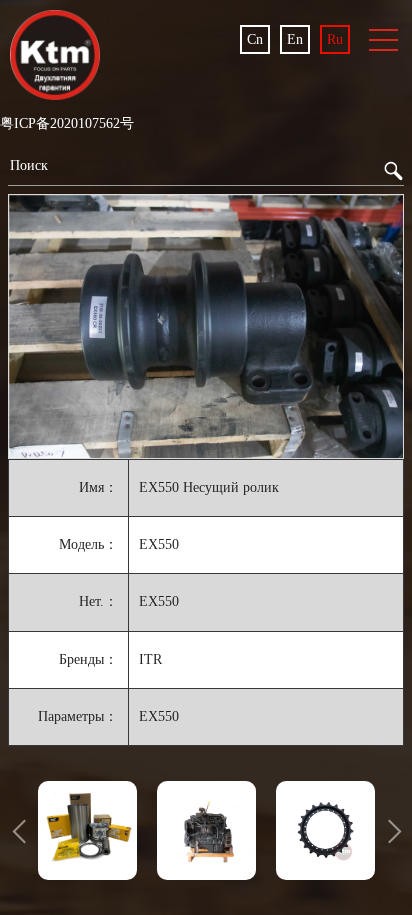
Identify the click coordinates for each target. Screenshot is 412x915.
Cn (255, 39)
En (295, 39)
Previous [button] (23, 830)
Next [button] (389, 830)
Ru (335, 39)
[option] (206, 326)
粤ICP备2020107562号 (67, 123)
